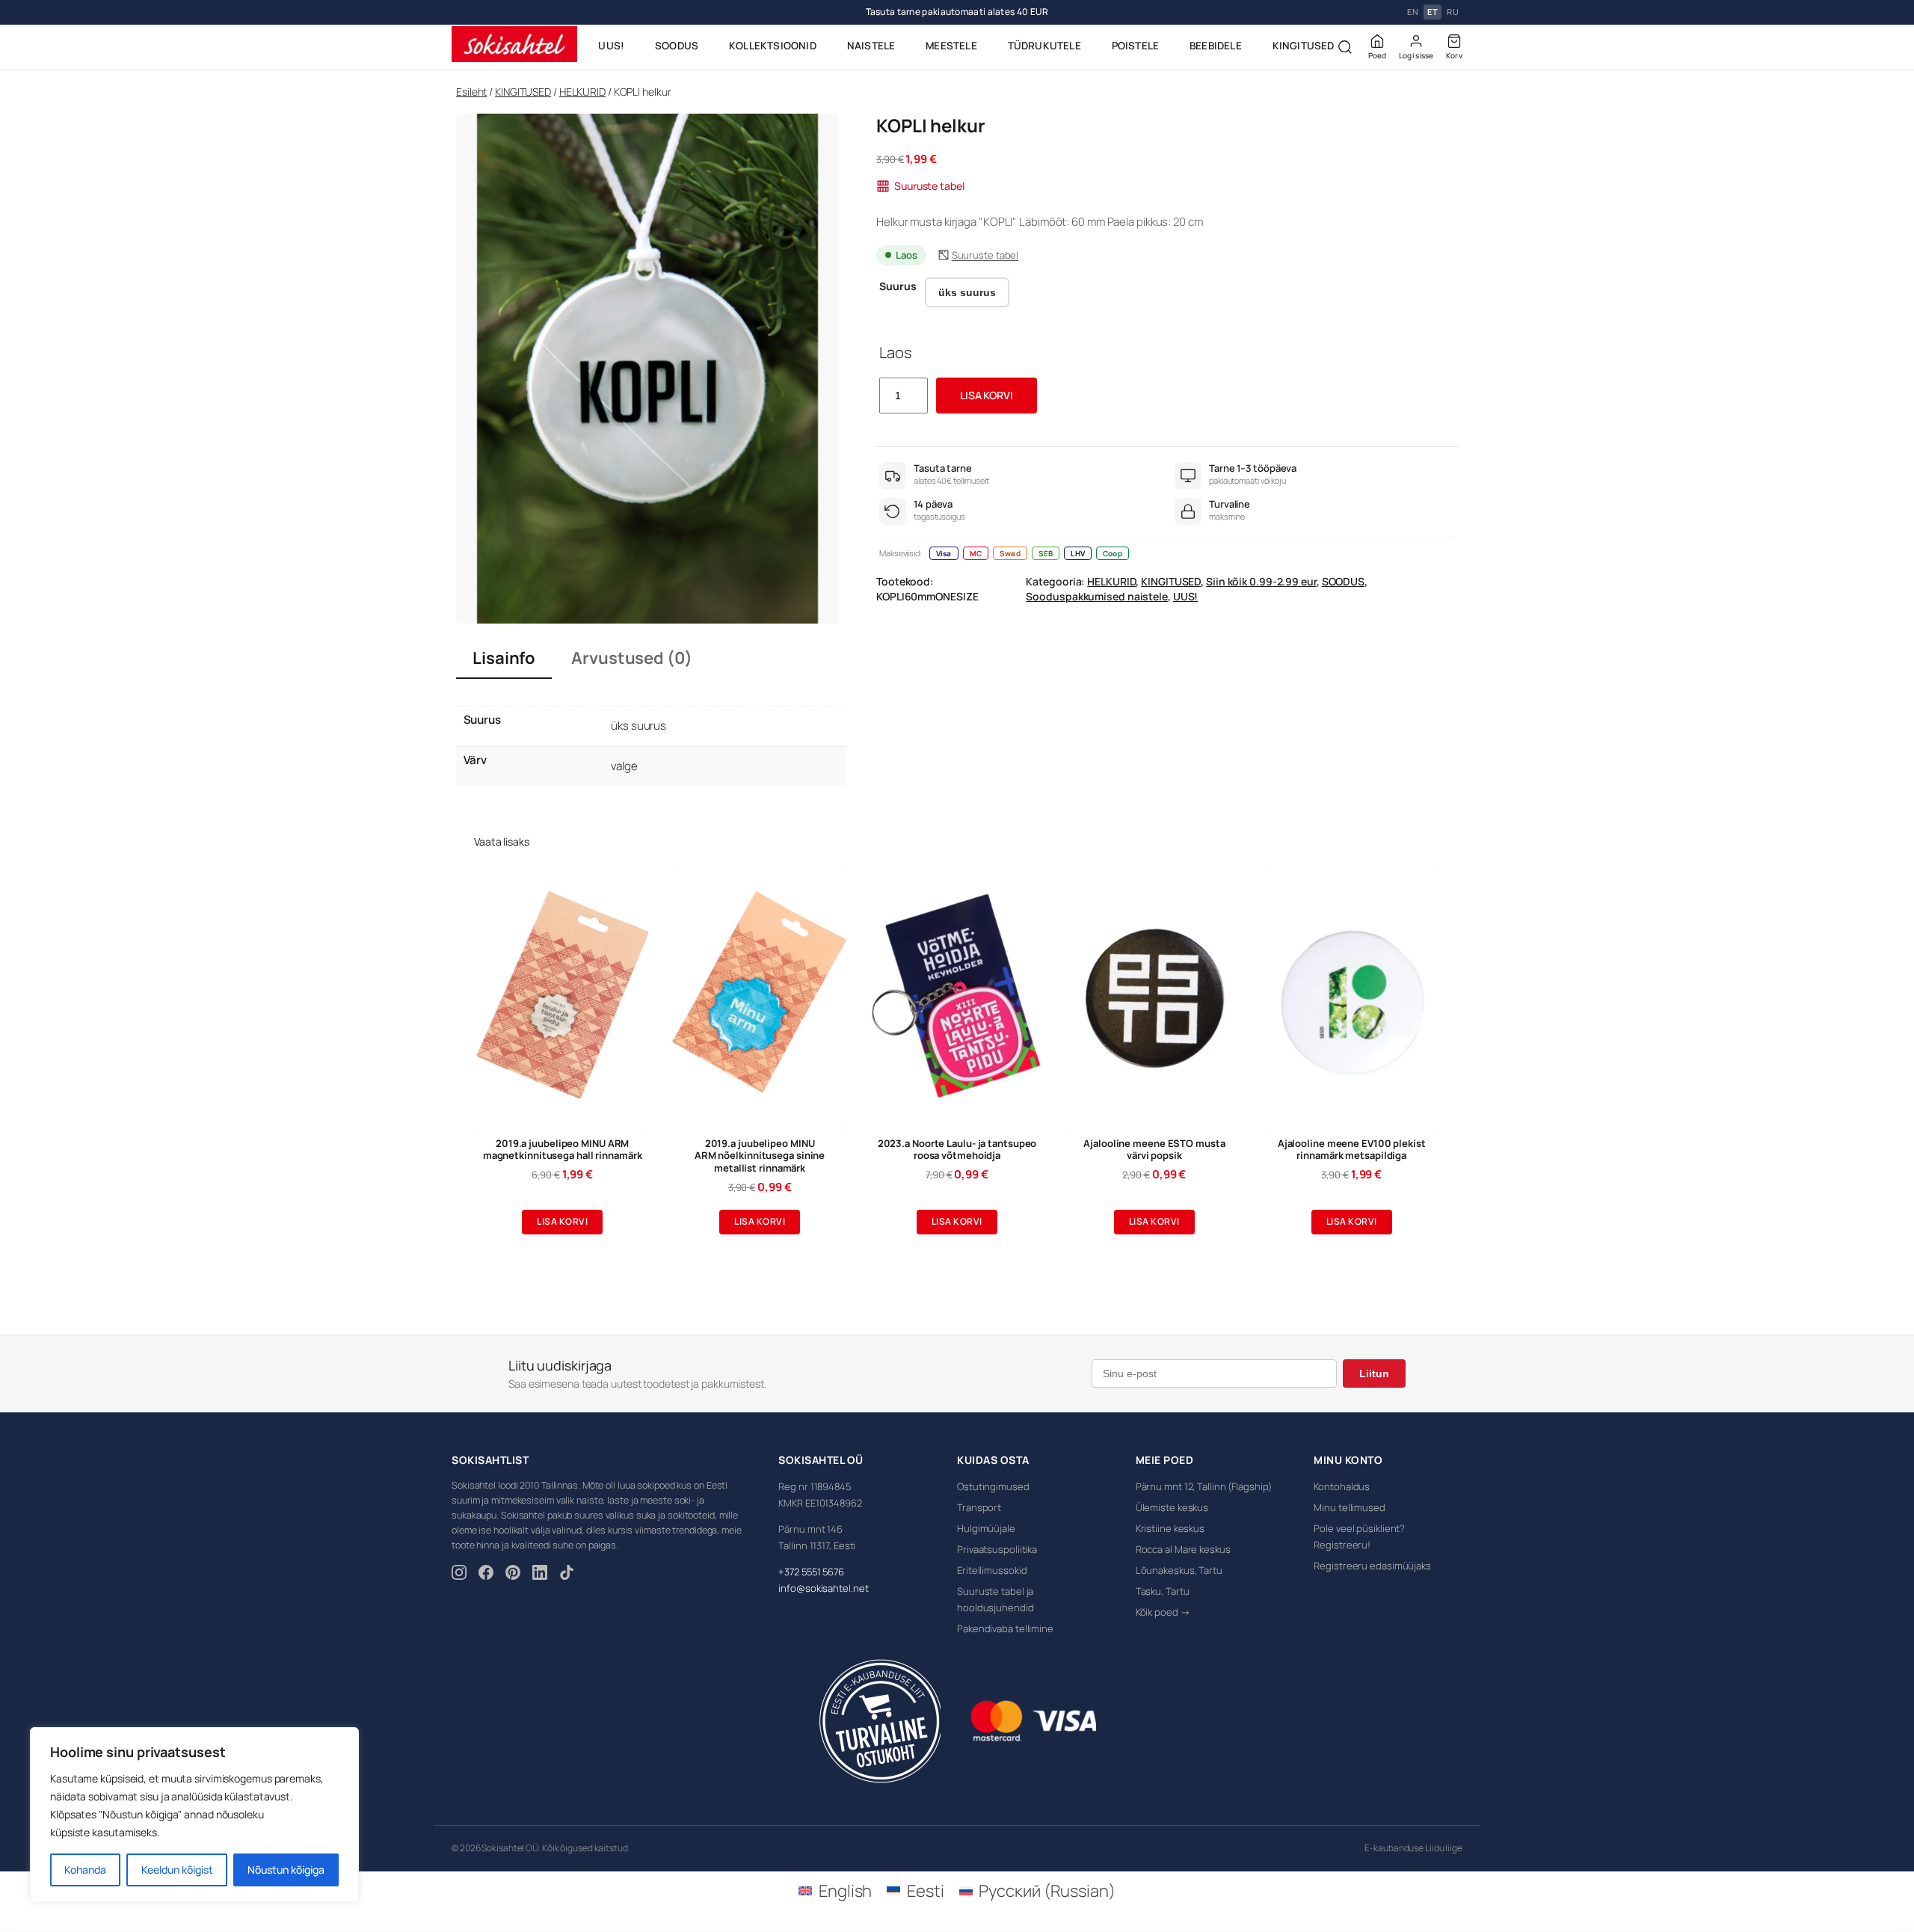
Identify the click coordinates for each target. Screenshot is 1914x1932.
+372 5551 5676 (811, 1572)
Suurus (898, 286)
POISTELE (1136, 46)
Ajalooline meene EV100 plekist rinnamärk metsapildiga (1352, 1150)
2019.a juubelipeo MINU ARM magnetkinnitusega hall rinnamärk (563, 1150)
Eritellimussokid (992, 1570)
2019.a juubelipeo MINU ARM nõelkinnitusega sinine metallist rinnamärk (760, 1156)
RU (1453, 12)
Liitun (1374, 1373)
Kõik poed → (1163, 1612)
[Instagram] (459, 1575)
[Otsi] (1345, 47)
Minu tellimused (1350, 1507)
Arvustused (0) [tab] (632, 658)
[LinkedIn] (540, 1575)
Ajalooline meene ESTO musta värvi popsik (1154, 1150)
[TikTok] (567, 1575)
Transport (979, 1507)
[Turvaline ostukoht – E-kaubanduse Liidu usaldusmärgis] (880, 1721)
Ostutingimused (993, 1486)
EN (1413, 12)
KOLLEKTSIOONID (773, 46)
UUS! (611, 46)
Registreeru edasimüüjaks (1372, 1566)
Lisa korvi (987, 395)
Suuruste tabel (929, 186)
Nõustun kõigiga (286, 1870)
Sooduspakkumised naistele (1097, 596)
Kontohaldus (1342, 1486)
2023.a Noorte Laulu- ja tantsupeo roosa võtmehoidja (957, 1150)
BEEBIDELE (1216, 46)
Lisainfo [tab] (504, 658)
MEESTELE (951, 46)
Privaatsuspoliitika (997, 1549)
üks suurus (967, 292)
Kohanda (85, 1870)
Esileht (471, 92)
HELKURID (582, 92)
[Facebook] (486, 1575)
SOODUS (677, 46)
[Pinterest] (513, 1575)
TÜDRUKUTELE (1044, 46)
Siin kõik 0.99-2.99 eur (1261, 581)
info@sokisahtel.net (823, 1588)
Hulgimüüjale (986, 1528)
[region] (194, 1815)
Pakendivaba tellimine (1005, 1628)
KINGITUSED (1304, 46)
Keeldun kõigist (177, 1870)
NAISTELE (871, 46)
